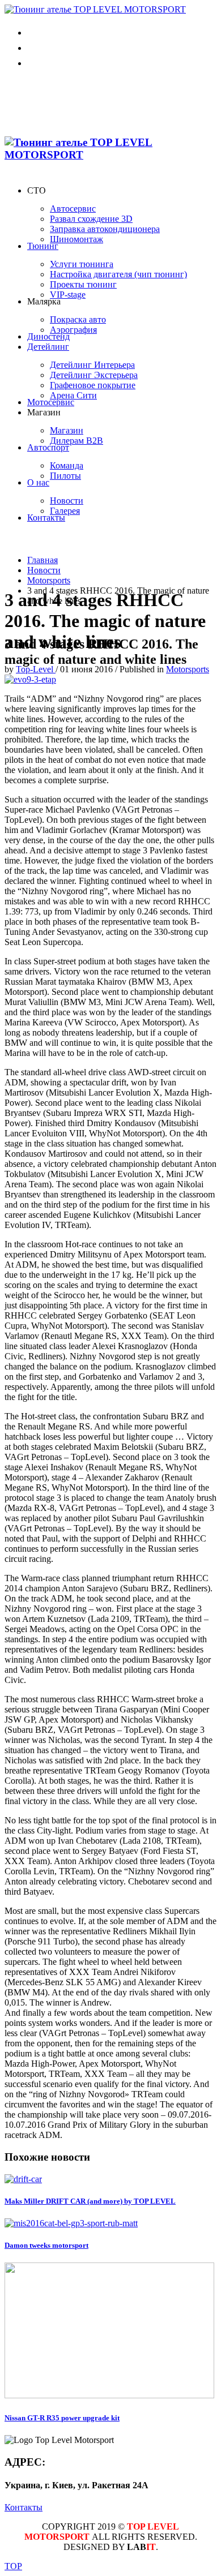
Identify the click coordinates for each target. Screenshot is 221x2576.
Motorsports (49, 580)
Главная (42, 560)
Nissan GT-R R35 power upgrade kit (62, 2418)
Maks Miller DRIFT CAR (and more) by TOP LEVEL (90, 2201)
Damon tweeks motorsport (46, 2245)
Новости (44, 570)
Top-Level (36, 669)
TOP (13, 2566)
